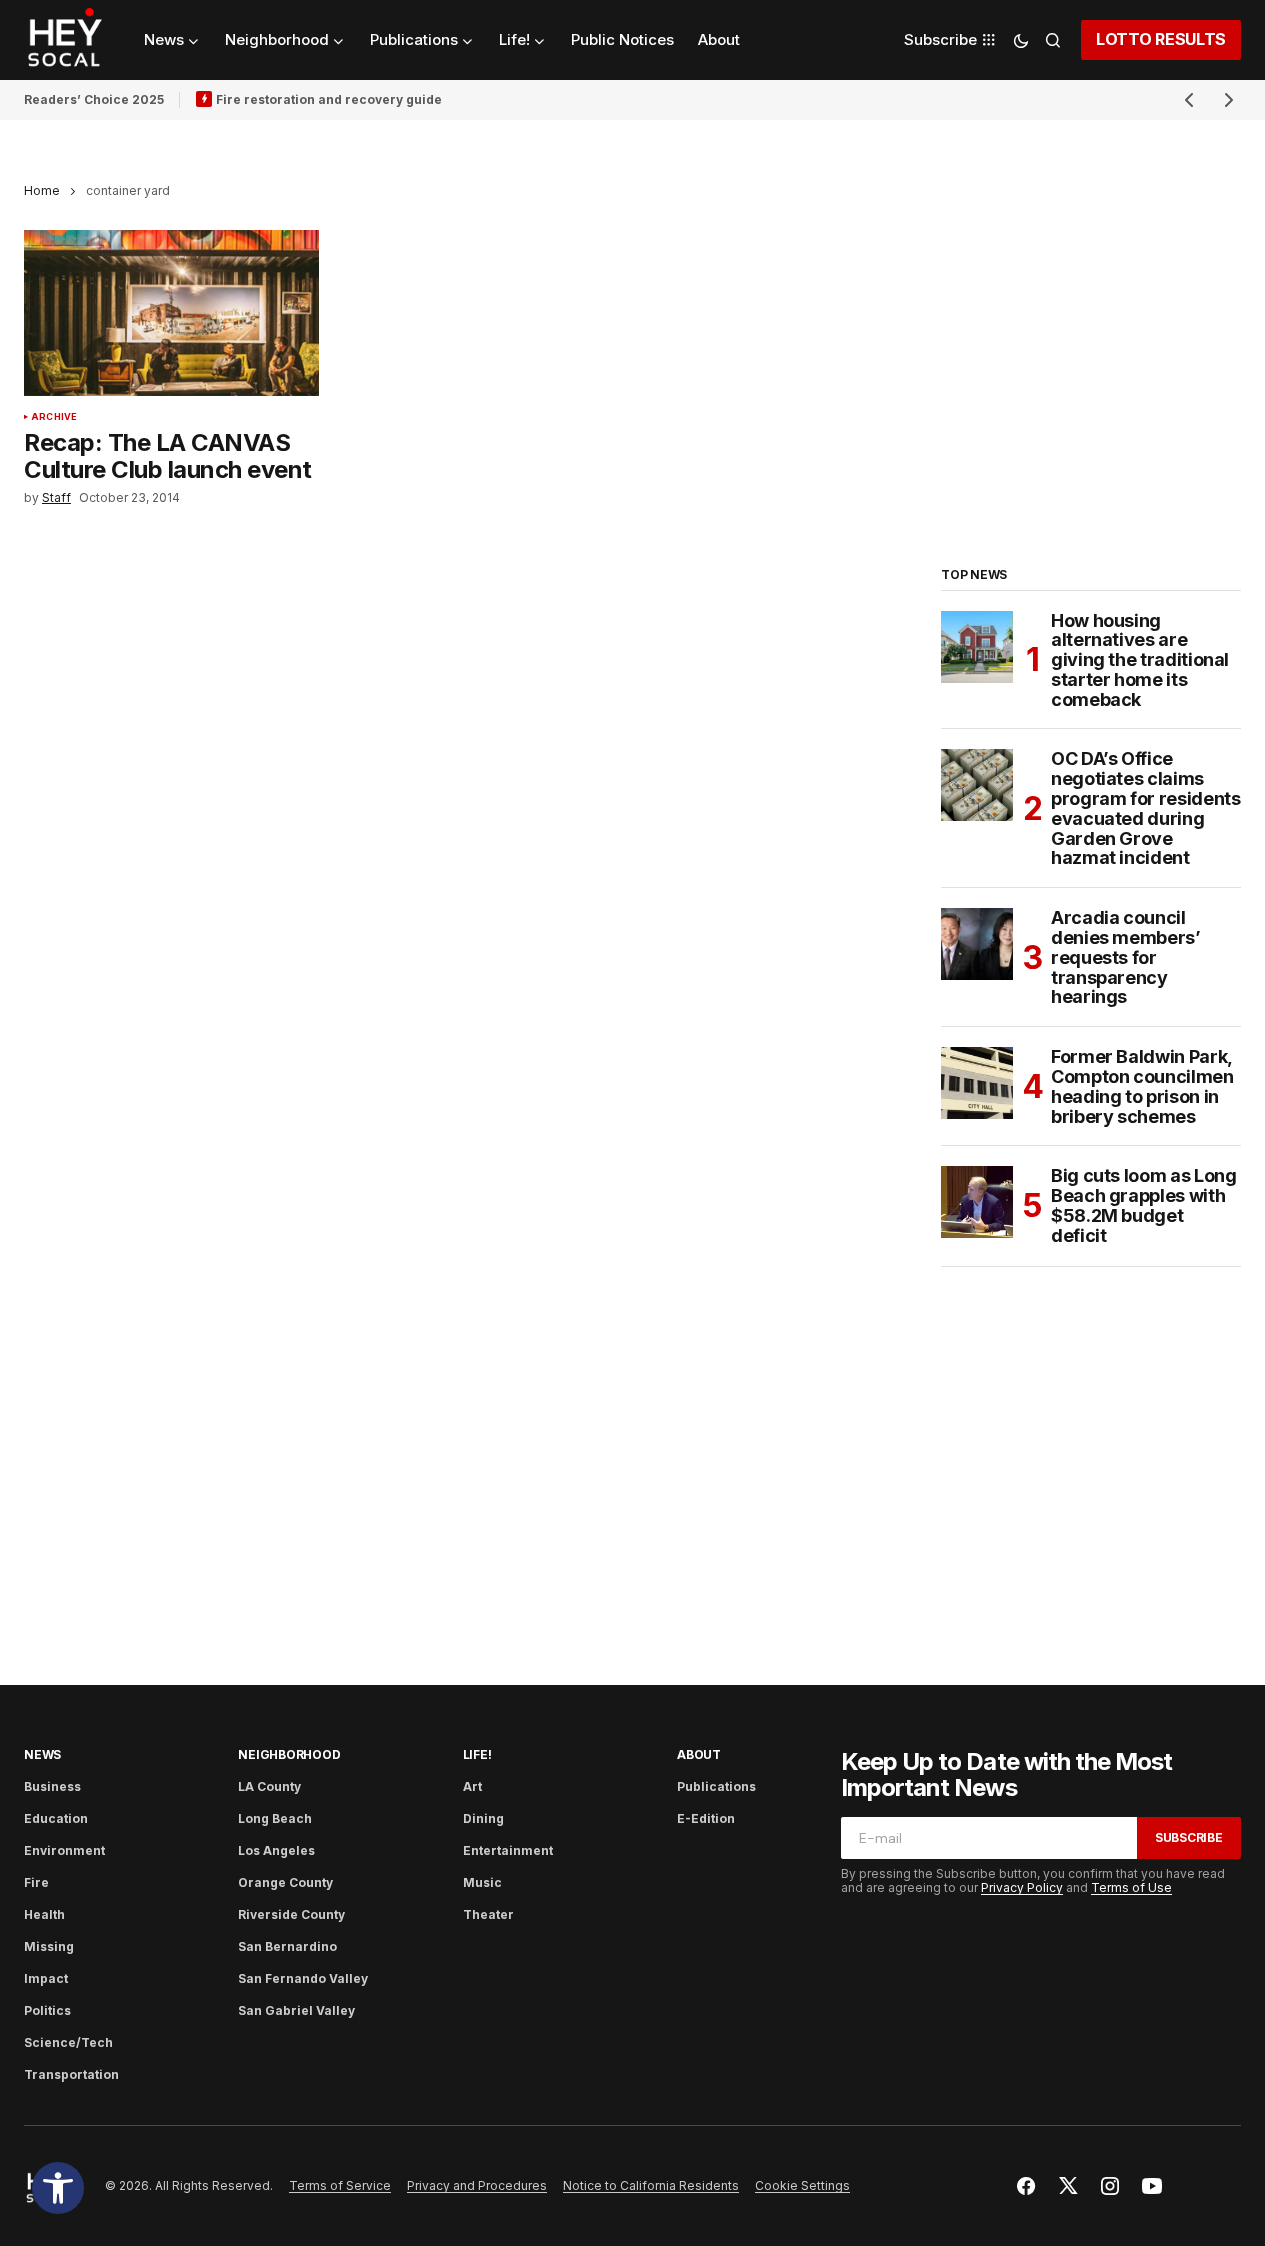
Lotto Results (1161, 39)
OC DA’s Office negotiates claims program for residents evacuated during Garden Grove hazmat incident (1145, 808)
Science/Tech (68, 2042)
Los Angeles (276, 1850)
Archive (54, 417)
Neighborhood (289, 1754)
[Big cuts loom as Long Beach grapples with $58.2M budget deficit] (977, 1202)
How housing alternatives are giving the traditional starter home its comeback (1140, 660)
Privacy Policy (1022, 1887)
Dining (483, 1818)
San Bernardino (287, 1946)
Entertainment (508, 1850)
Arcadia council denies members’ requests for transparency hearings (1126, 957)
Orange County (285, 1882)
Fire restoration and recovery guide (329, 99)
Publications (716, 1786)
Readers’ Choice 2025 (94, 99)
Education (56, 1818)
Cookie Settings (802, 2185)
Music (482, 1882)
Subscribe (1189, 1837)
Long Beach (275, 1818)
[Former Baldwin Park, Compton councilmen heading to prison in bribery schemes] (977, 1083)
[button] (58, 2188)
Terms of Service (340, 2185)
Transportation (71, 2074)
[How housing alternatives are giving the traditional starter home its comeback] (977, 647)
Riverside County (291, 1914)
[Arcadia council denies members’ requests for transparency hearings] (977, 944)
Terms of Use (1131, 1887)
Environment (64, 1850)
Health (44, 1914)
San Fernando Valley (303, 1978)
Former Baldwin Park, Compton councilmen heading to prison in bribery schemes (1142, 1086)
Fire (36, 1882)
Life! (477, 1754)
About (699, 1754)
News (42, 1754)
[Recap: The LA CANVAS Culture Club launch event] (171, 313)
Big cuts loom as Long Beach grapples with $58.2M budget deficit (1143, 1205)
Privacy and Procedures (477, 2185)
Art (472, 1786)
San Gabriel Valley (296, 2010)
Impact (46, 1978)
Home (42, 190)
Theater (488, 1914)
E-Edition (706, 1818)
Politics (47, 2010)
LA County (269, 1786)
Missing (49, 1946)
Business (52, 1786)
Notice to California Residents (651, 2185)
